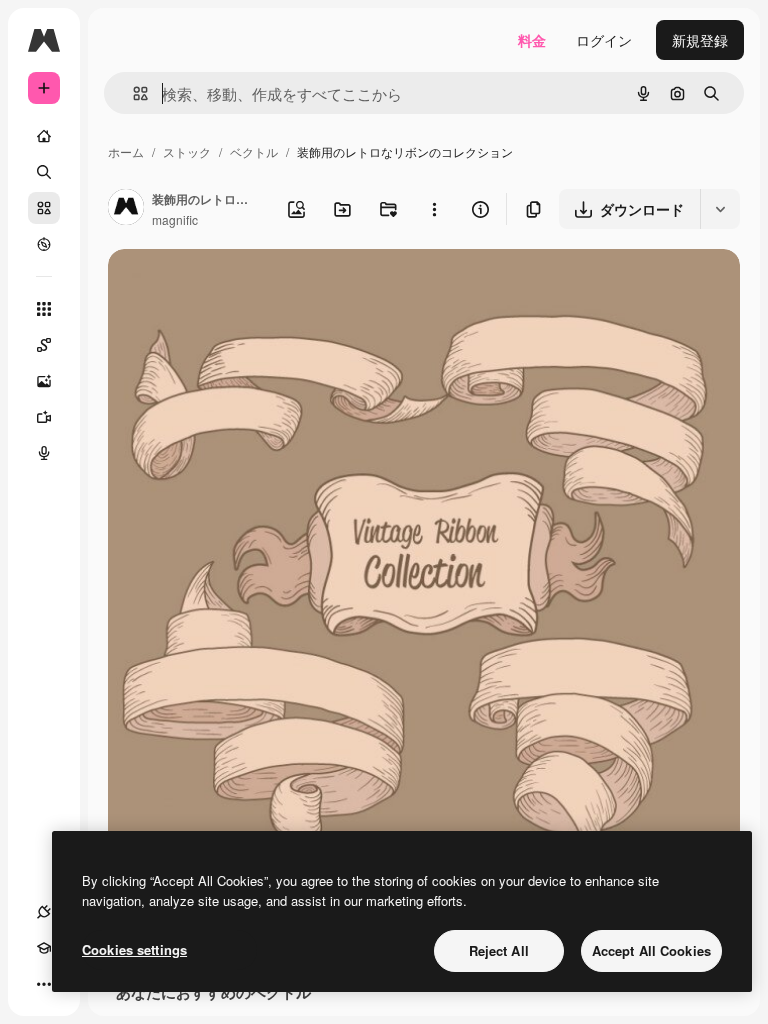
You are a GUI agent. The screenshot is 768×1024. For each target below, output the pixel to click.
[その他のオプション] (434, 209)
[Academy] (44, 948)
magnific (175, 219)
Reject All (499, 950)
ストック (187, 151)
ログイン (604, 40)
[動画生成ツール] (44, 417)
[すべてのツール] (44, 309)
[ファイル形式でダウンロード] (720, 209)
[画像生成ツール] (44, 381)
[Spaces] (44, 345)
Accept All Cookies (651, 950)
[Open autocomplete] (132, 93)
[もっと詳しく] (44, 244)
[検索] (44, 172)
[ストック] (44, 208)
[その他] (44, 984)
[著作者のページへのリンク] (126, 209)
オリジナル (245, 287)
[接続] (44, 912)
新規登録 (700, 40)
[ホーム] (44, 136)
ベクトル (254, 151)
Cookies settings (134, 949)
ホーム (126, 151)
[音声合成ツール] (44, 453)
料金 (532, 40)
